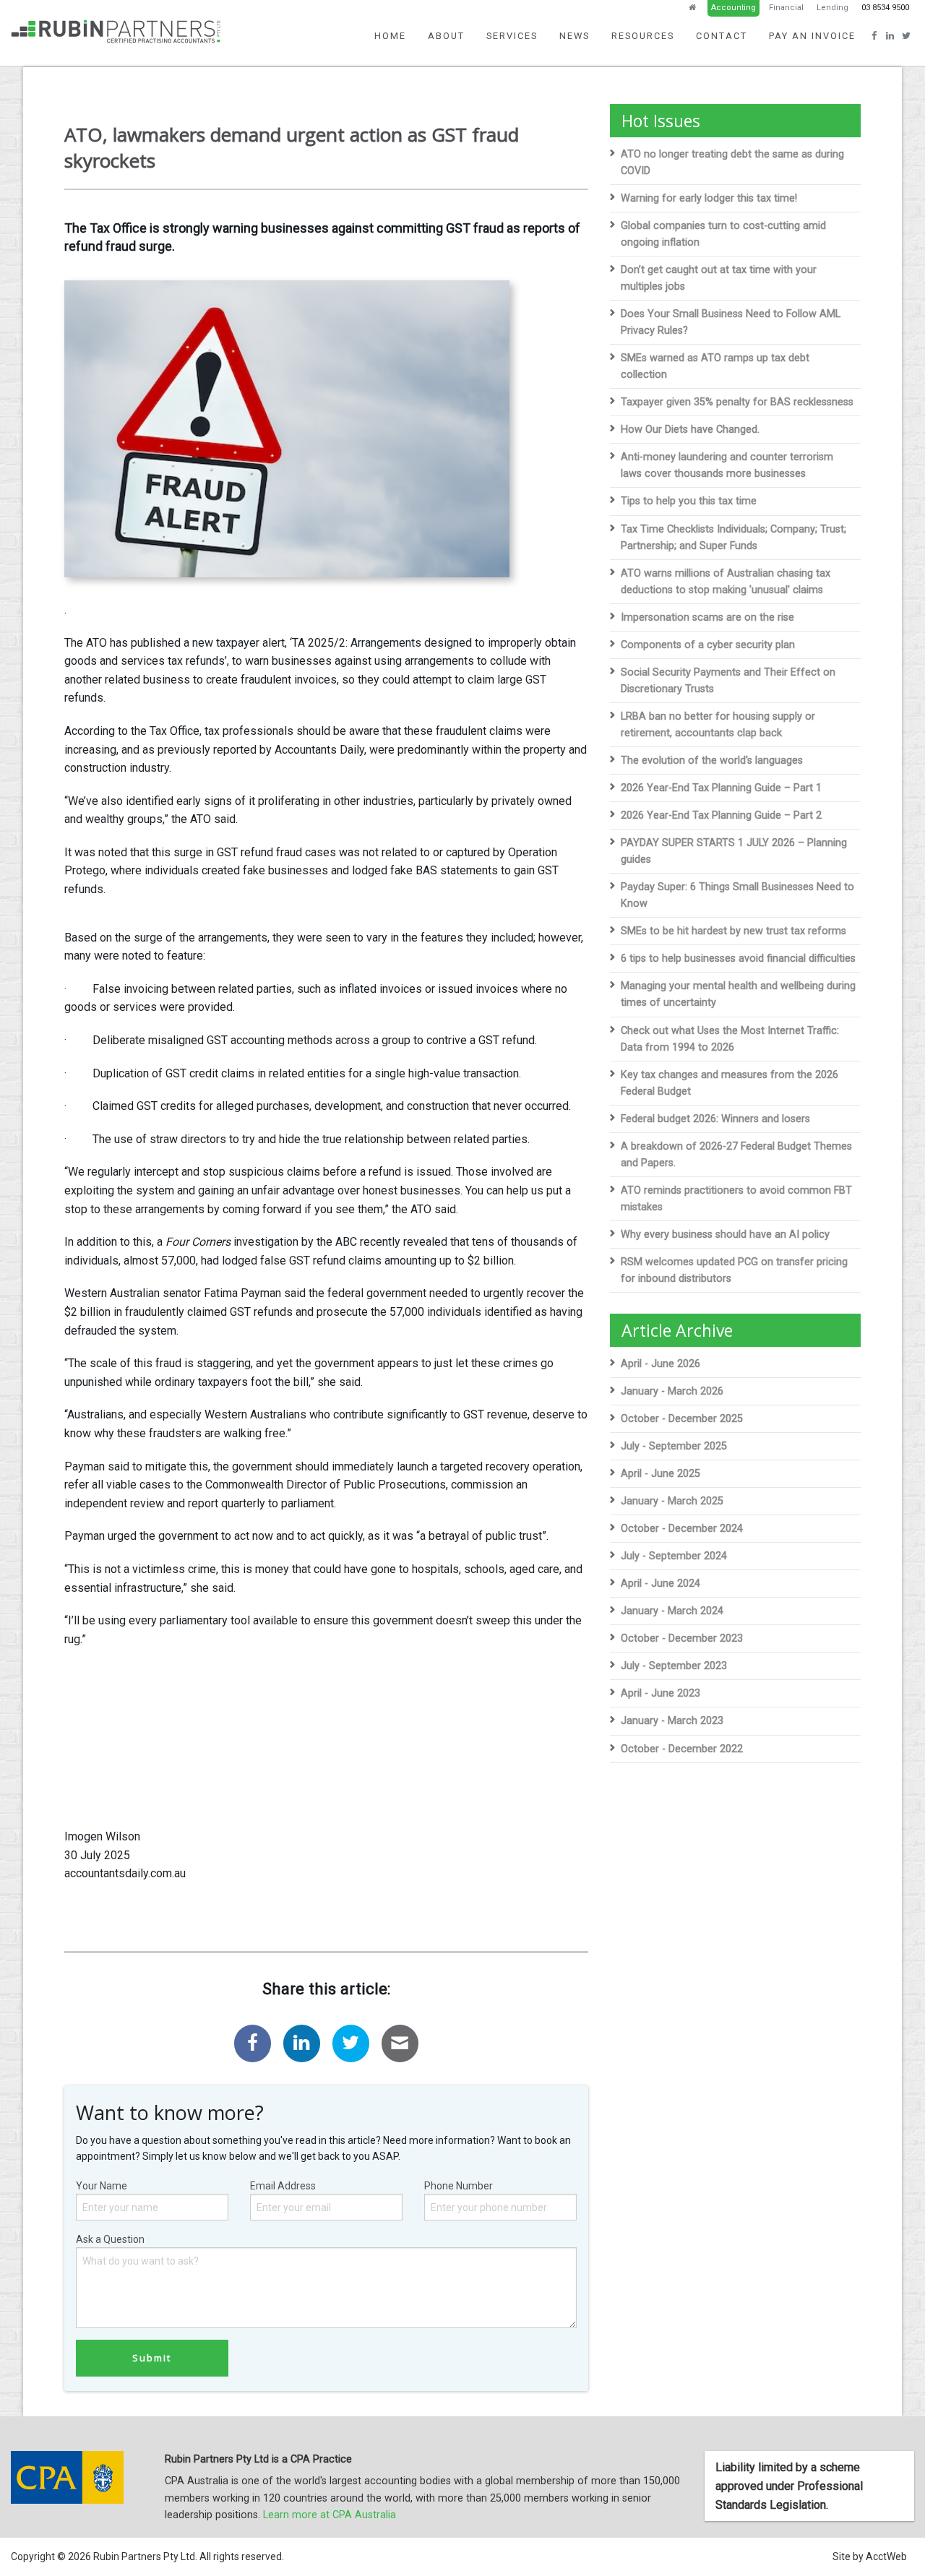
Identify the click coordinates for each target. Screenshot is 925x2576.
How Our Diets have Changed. (690, 430)
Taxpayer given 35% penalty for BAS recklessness (737, 402)
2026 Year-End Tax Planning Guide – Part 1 (721, 788)
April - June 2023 (661, 1693)
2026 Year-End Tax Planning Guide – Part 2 (721, 815)
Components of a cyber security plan (708, 645)
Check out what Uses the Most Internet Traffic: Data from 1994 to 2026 (730, 1039)
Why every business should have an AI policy (725, 1235)
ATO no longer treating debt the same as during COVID (732, 163)
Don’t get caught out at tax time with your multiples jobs (719, 278)
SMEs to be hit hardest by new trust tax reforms (733, 931)
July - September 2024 (674, 1556)
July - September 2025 (674, 1446)
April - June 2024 (661, 1584)
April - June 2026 (661, 1364)
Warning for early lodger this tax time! (709, 198)
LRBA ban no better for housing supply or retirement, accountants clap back (718, 725)
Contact (722, 36)
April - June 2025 (661, 1474)
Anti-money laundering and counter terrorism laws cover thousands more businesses (727, 465)
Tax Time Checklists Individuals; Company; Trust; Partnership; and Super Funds (733, 538)
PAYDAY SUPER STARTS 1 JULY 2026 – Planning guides (734, 851)
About (446, 36)
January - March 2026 (672, 1391)
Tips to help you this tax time (689, 501)
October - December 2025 (682, 1419)
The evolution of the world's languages (712, 761)
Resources (643, 36)
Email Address (283, 2186)
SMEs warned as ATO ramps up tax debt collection (715, 366)
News (575, 36)
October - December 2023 (682, 1638)
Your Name (102, 2186)
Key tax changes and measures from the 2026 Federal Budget (730, 1083)
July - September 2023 (674, 1666)
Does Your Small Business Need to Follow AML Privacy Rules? (731, 322)
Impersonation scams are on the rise (707, 617)
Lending (832, 8)
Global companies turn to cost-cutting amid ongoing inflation (723, 234)
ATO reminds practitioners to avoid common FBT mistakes (736, 1199)
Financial (786, 8)
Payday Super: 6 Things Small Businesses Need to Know (737, 895)
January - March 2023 (672, 1721)
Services (512, 36)
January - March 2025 (672, 1501)
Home (390, 36)
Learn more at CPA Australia (330, 2515)
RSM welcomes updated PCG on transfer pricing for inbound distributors (734, 1270)
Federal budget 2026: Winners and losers (715, 1119)
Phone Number (459, 2186)
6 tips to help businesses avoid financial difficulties (738, 959)
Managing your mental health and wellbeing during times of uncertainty (738, 994)
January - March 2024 (672, 1611)
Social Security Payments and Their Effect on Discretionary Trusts (728, 681)
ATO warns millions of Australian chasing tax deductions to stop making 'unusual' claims (726, 582)
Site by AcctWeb (870, 2556)
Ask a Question (110, 2239)
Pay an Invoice (812, 36)
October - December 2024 (682, 1529)
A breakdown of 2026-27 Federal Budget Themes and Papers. (736, 1155)
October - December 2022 (682, 1749)
